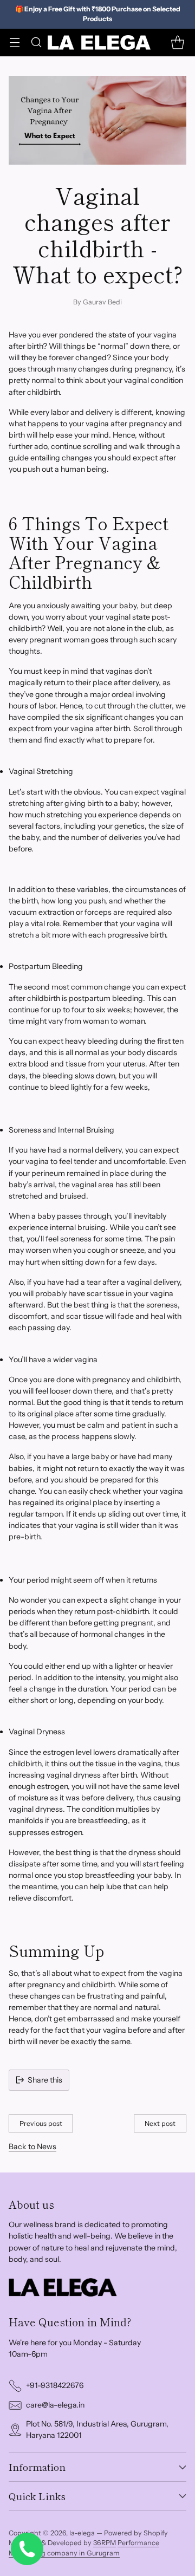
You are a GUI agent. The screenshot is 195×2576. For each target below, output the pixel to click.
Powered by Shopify (136, 2533)
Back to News (32, 2146)
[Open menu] (14, 43)
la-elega (82, 2533)
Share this (45, 2080)
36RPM (105, 2543)
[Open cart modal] (177, 43)
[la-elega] (99, 43)
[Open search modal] (36, 43)
